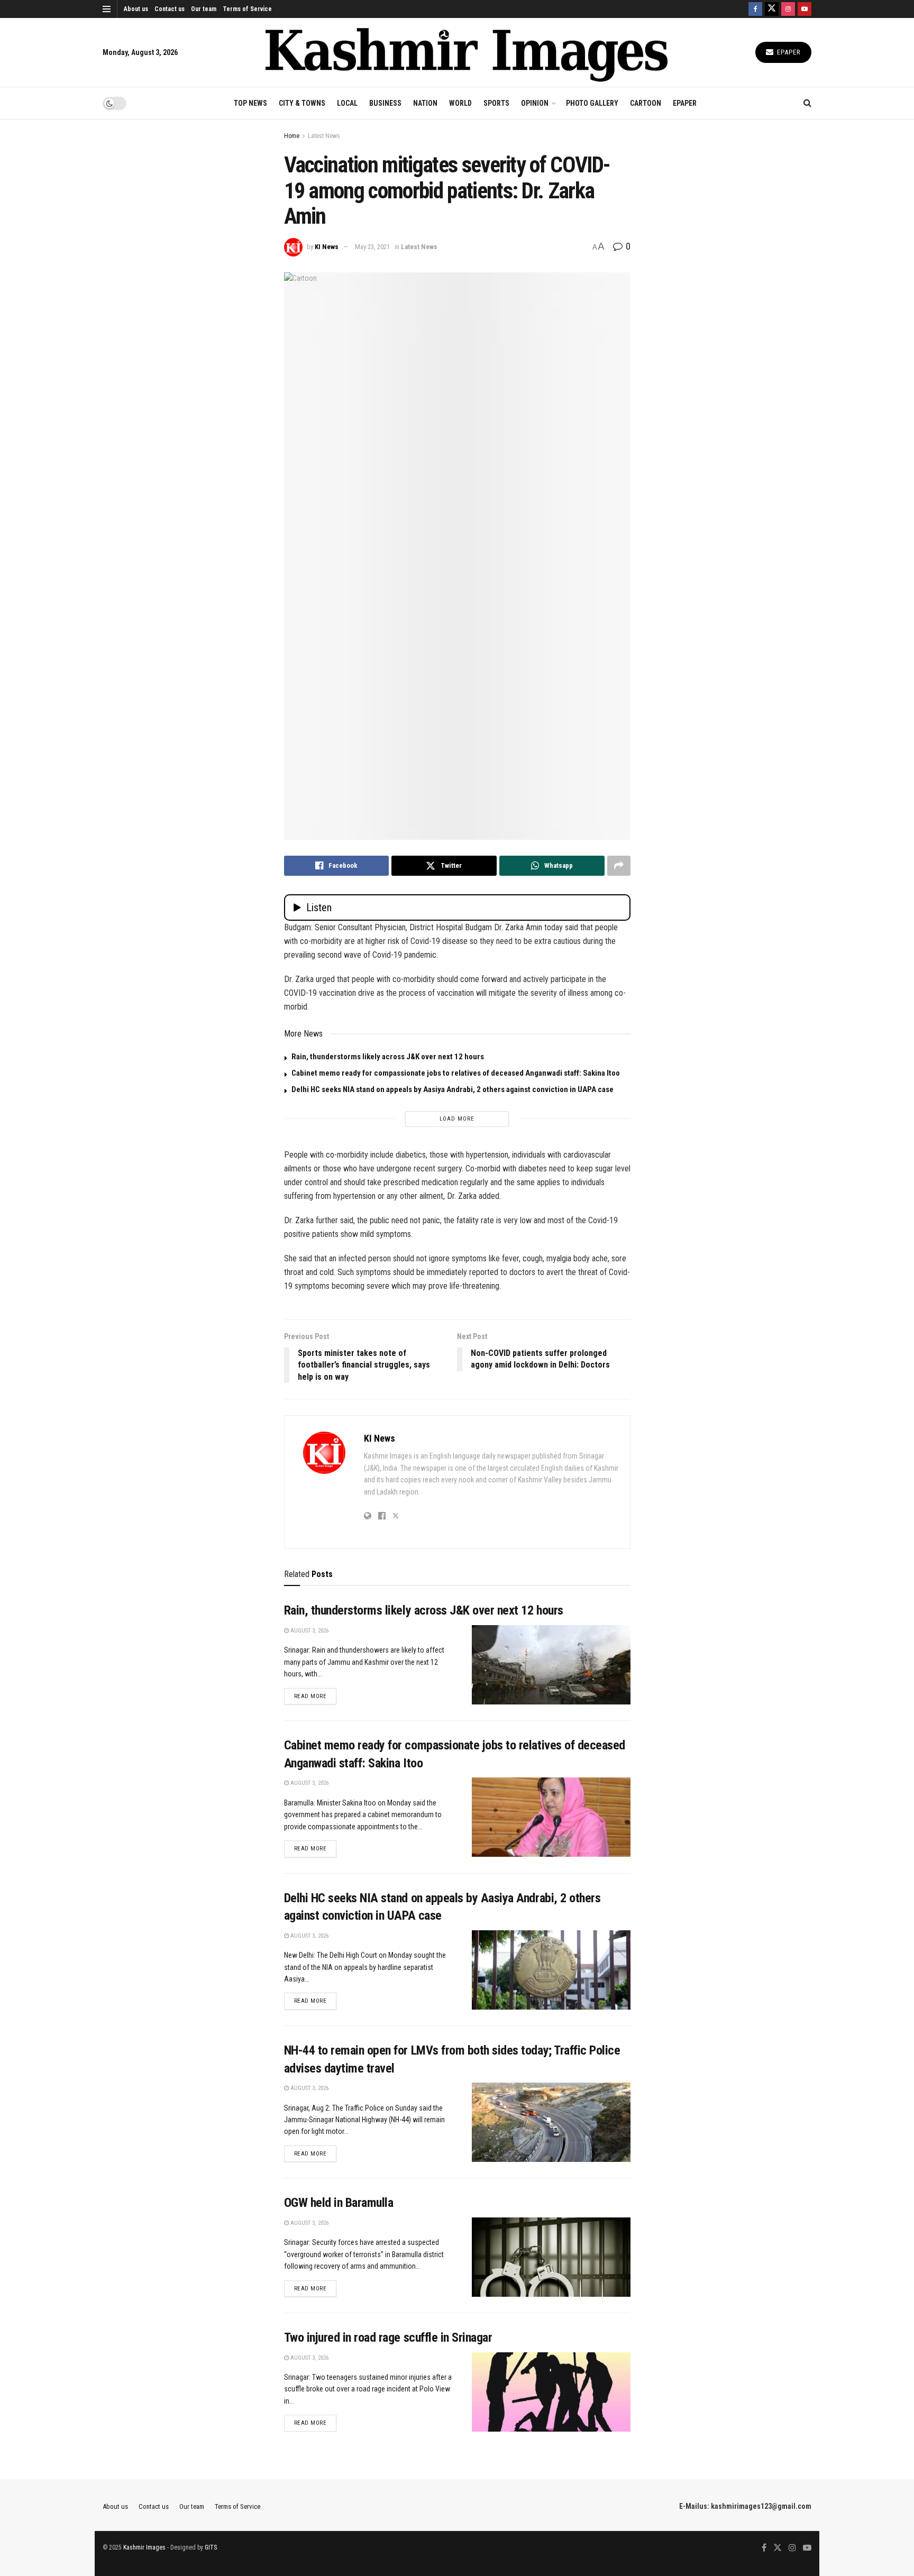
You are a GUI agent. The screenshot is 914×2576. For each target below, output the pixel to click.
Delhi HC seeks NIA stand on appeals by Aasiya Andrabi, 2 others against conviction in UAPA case (453, 1089)
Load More (457, 1119)
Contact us (170, 9)
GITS (211, 2547)
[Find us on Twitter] (772, 9)
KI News (327, 247)
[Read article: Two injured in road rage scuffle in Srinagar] (551, 2392)
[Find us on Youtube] (805, 9)
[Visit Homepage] (467, 53)
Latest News (324, 136)
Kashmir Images (144, 2547)
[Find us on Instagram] (788, 9)
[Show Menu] (107, 9)
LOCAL (347, 103)
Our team (204, 9)
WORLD (460, 103)
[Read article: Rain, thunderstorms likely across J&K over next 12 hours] (551, 1665)
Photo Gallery (592, 103)
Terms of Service (247, 9)
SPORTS (496, 103)
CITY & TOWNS (302, 103)
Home (292, 136)
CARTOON (646, 103)
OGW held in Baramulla (339, 2203)
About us (136, 9)
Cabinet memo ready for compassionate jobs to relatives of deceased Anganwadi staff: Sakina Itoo (456, 1073)
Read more (316, 1696)
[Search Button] (807, 103)
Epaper (788, 52)
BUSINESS (385, 103)
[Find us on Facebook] (755, 9)
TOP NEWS (250, 103)
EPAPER (685, 103)
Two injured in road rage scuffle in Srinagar (388, 2337)
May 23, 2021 (372, 247)
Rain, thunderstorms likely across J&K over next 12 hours (388, 1057)
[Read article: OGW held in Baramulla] (551, 2257)
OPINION (535, 103)
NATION (425, 103)
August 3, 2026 (309, 1631)
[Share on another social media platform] (619, 866)
